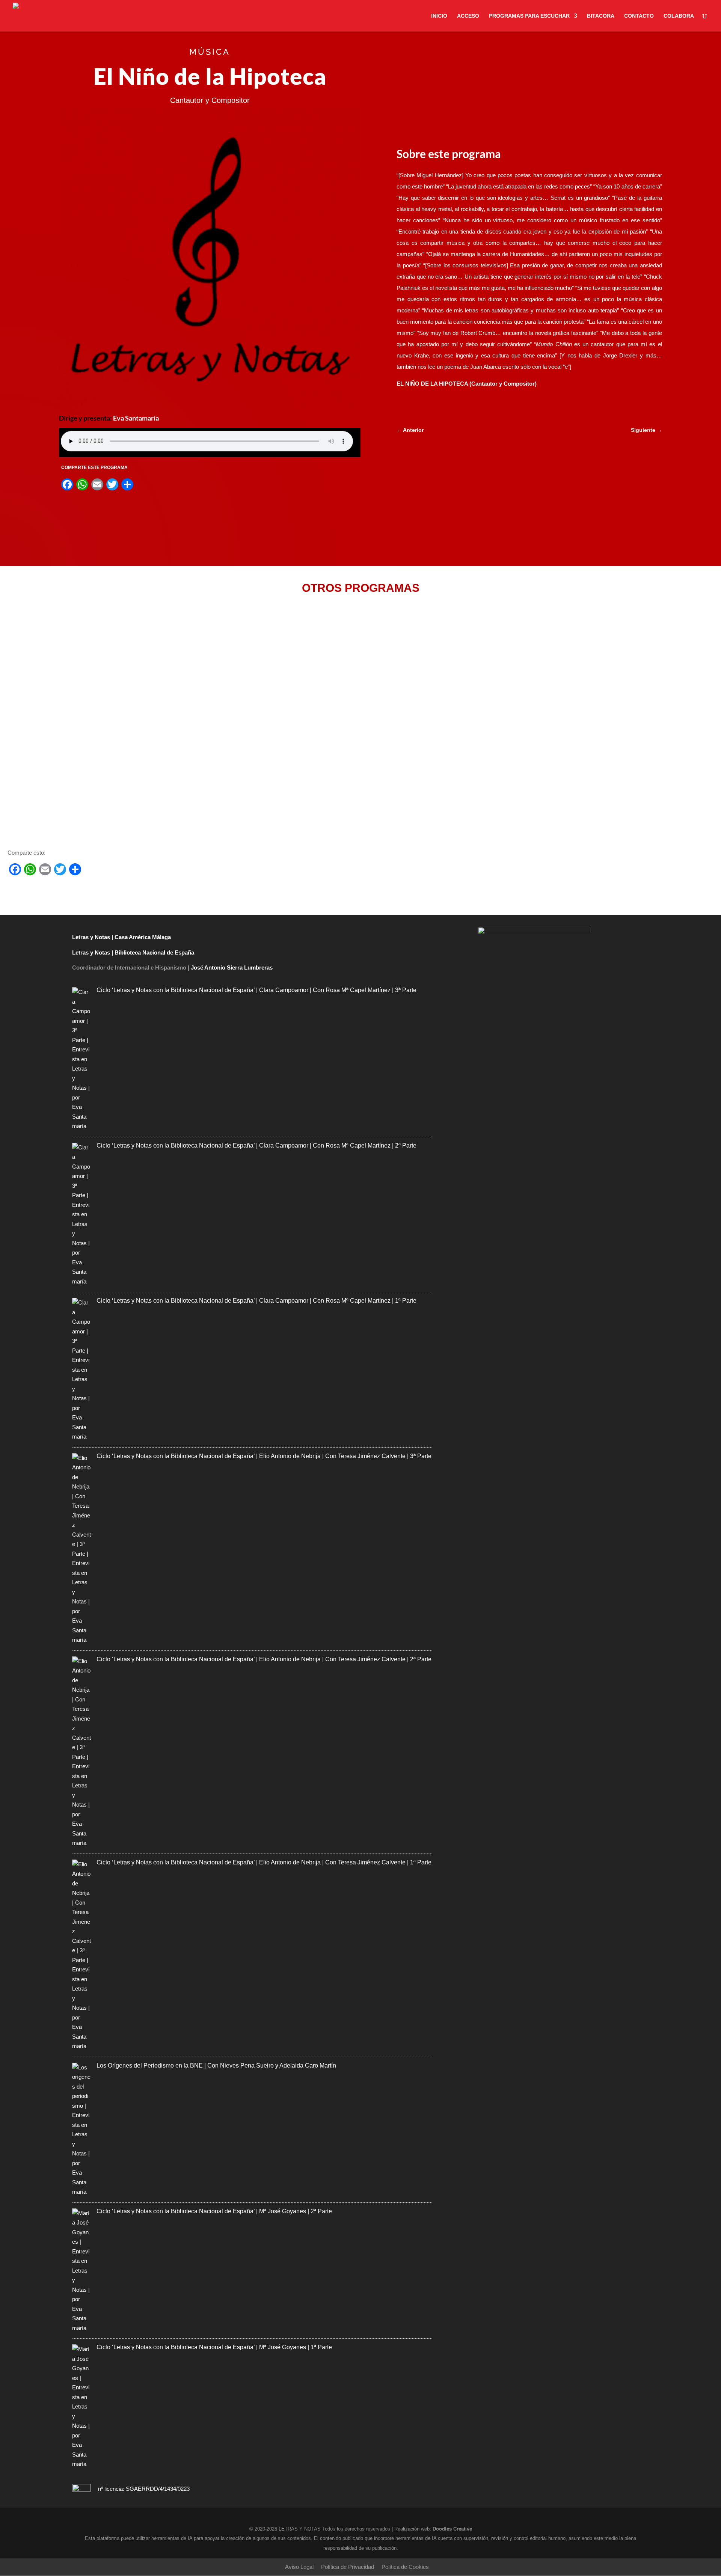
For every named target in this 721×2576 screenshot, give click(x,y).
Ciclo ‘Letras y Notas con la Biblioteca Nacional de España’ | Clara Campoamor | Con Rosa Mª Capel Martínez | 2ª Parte (256, 1145)
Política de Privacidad (348, 2567)
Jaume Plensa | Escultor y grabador (65, 713)
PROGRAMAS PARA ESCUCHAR (529, 16)
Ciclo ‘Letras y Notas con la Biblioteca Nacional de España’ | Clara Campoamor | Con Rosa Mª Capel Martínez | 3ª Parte (256, 990)
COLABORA (679, 16)
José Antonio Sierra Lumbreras (232, 968)
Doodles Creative (452, 2529)
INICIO (439, 16)
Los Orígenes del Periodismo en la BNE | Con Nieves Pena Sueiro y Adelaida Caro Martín (216, 2065)
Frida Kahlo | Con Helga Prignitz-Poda (68, 641)
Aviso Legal (299, 2567)
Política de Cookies (405, 2567)
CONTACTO (639, 16)
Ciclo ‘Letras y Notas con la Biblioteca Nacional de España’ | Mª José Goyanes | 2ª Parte (214, 2211)
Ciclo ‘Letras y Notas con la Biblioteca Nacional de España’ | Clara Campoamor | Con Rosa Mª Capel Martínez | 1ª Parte (256, 1301)
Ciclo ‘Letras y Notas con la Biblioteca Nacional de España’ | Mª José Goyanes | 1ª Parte (214, 2347)
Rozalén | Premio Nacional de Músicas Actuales (84, 795)
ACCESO (468, 16)
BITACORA (601, 16)
